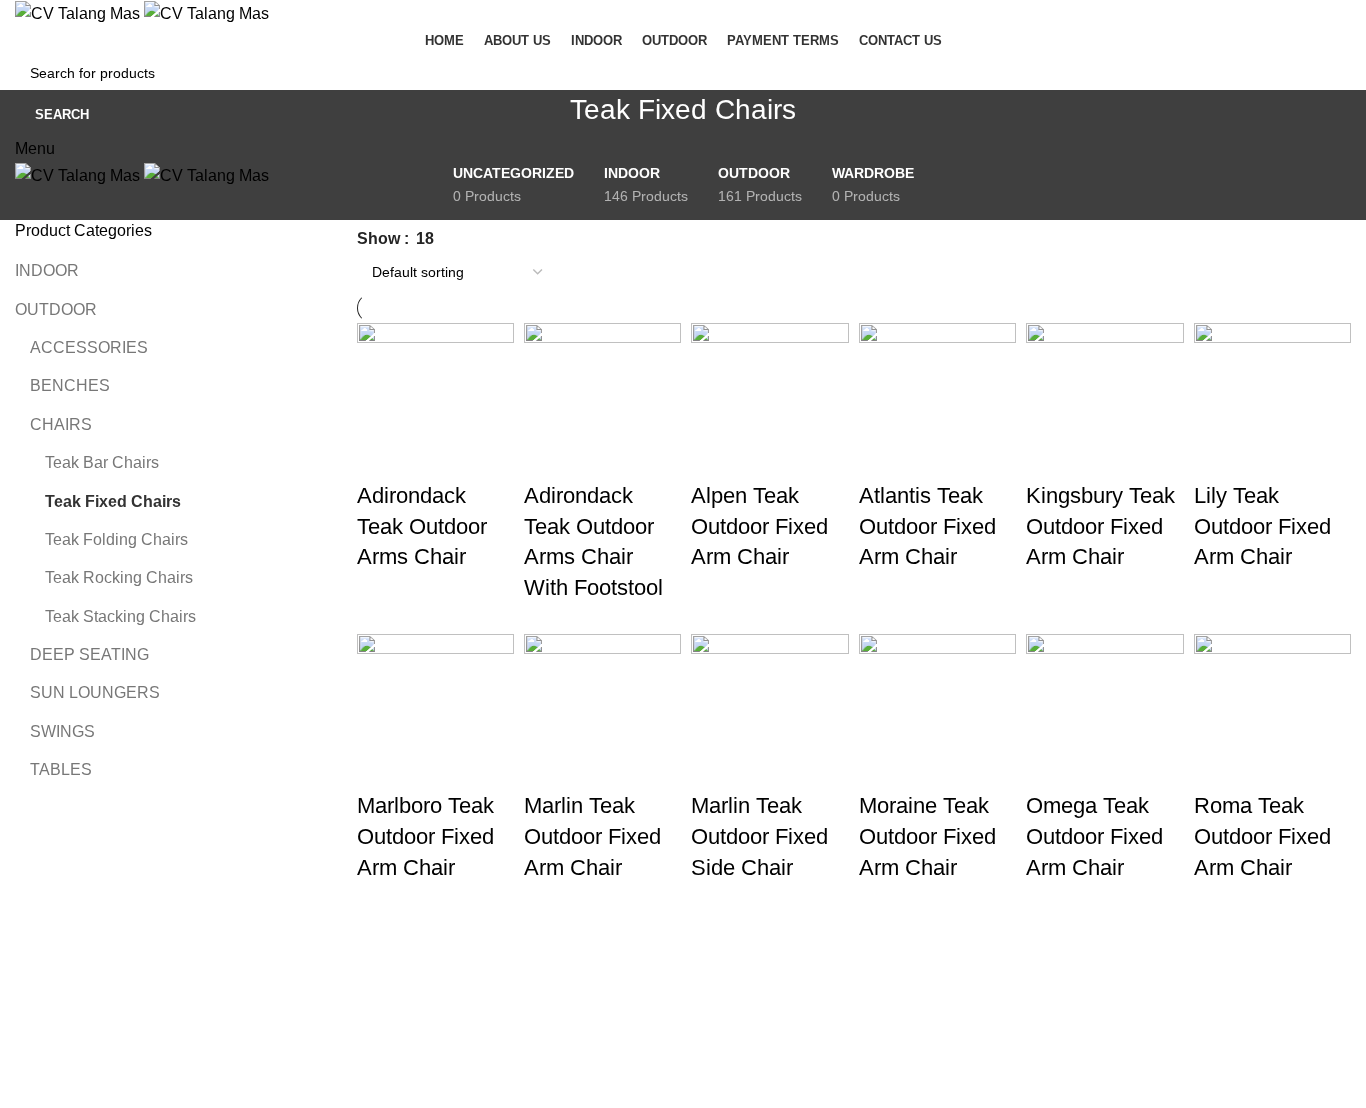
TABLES (61, 769)
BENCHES (70, 385)
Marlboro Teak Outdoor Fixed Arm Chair (425, 836)
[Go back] (545, 120)
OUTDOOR (56, 309)
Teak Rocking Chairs (119, 577)
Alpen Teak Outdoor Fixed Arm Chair (759, 526)
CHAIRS (61, 424)
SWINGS (62, 731)
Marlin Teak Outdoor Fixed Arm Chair (592, 836)
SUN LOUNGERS (95, 692)
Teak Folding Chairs (116, 539)
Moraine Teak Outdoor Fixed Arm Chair (927, 836)
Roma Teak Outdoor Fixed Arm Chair (1262, 836)
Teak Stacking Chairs (120, 616)
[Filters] (25, 1004)
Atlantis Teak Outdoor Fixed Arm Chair (927, 526)
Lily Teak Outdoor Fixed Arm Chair (1262, 526)
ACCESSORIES (89, 347)
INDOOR (47, 270)
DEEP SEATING (89, 654)
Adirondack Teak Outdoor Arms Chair (422, 526)
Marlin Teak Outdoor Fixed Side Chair (759, 836)
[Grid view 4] (456, 234)
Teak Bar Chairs (102, 462)
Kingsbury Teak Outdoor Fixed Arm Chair (1100, 526)
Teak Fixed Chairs (113, 501)
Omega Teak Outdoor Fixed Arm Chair (1094, 836)
